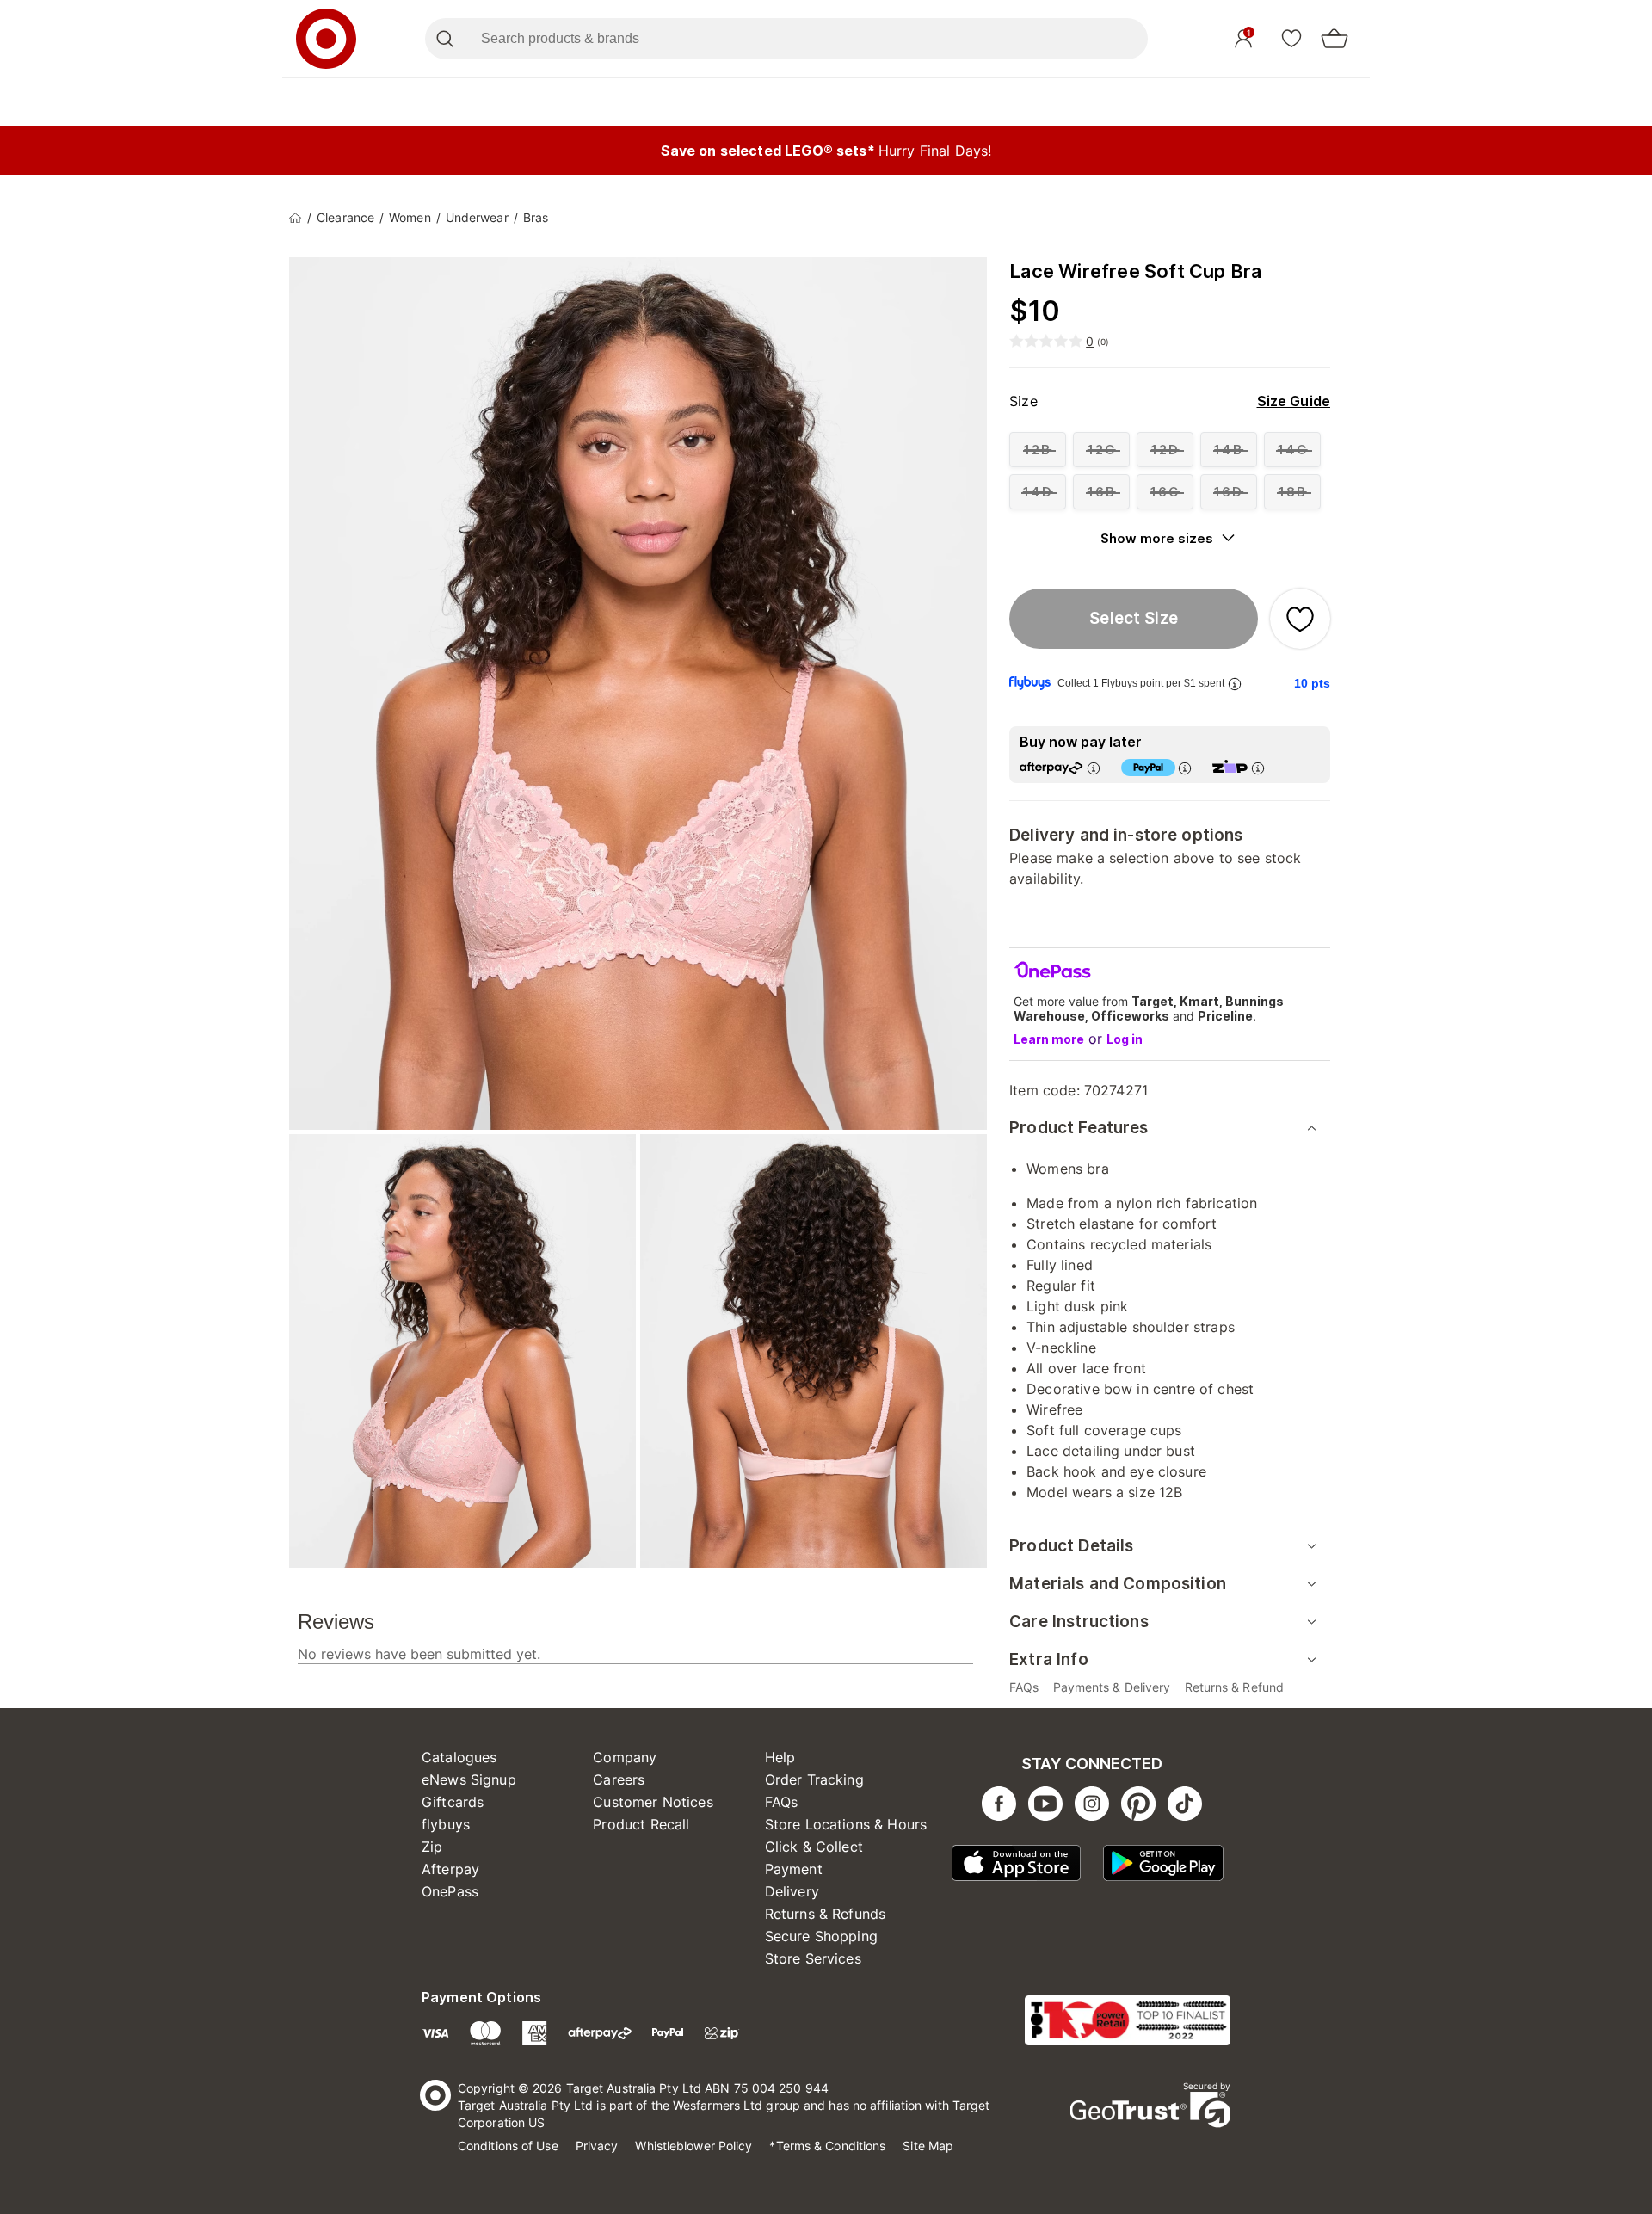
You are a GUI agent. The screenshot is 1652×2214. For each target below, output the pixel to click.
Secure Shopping (821, 1936)
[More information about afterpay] (1094, 768)
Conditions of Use (508, 2146)
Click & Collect (814, 1847)
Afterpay (450, 1869)
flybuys (446, 1824)
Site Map (928, 2146)
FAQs (782, 1802)
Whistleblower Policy (693, 2146)
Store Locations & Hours (846, 1824)
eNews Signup (469, 1779)
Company (625, 1757)
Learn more (1049, 1039)
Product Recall (641, 1824)
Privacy (597, 2146)
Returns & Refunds (826, 1914)
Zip (432, 1847)
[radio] (1038, 450)
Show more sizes (1157, 538)
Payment (794, 1869)
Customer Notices (653, 1802)
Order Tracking (814, 1779)
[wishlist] (1291, 38)
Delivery (792, 1891)
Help (780, 1757)
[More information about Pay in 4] (1185, 768)
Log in (1125, 1039)
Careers (619, 1779)
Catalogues (459, 1757)
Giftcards (453, 1802)
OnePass (450, 1891)
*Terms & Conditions (827, 2146)
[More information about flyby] (1235, 684)
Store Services (813, 1958)
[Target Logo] (326, 39)
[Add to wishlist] (1300, 619)
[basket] (1335, 39)
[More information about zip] (1258, 768)
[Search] (444, 39)
